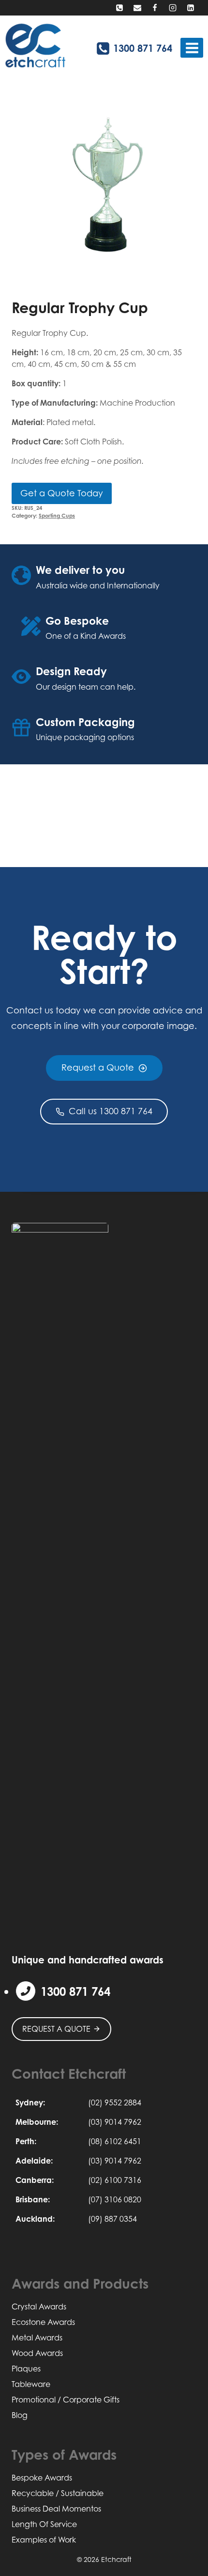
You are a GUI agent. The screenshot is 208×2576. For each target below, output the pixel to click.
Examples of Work (44, 2540)
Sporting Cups (57, 516)
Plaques (26, 2369)
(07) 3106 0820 (115, 2199)
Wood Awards (37, 2353)
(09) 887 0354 (112, 2219)
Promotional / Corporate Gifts (66, 2400)
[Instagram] (173, 8)
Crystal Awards (39, 2307)
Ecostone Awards (43, 2322)
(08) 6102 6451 (115, 2141)
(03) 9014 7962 (115, 2122)
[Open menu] (192, 48)
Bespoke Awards (42, 2478)
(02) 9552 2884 (115, 2102)
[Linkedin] (191, 8)
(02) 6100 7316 (115, 2180)
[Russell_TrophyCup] (104, 188)
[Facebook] (155, 8)
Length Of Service (44, 2524)
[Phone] (119, 8)
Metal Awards (37, 2338)
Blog (20, 2415)
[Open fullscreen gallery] (187, 271)
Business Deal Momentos (56, 2509)
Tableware (31, 2384)
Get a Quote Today (62, 493)
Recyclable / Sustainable (58, 2493)
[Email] (137, 8)
